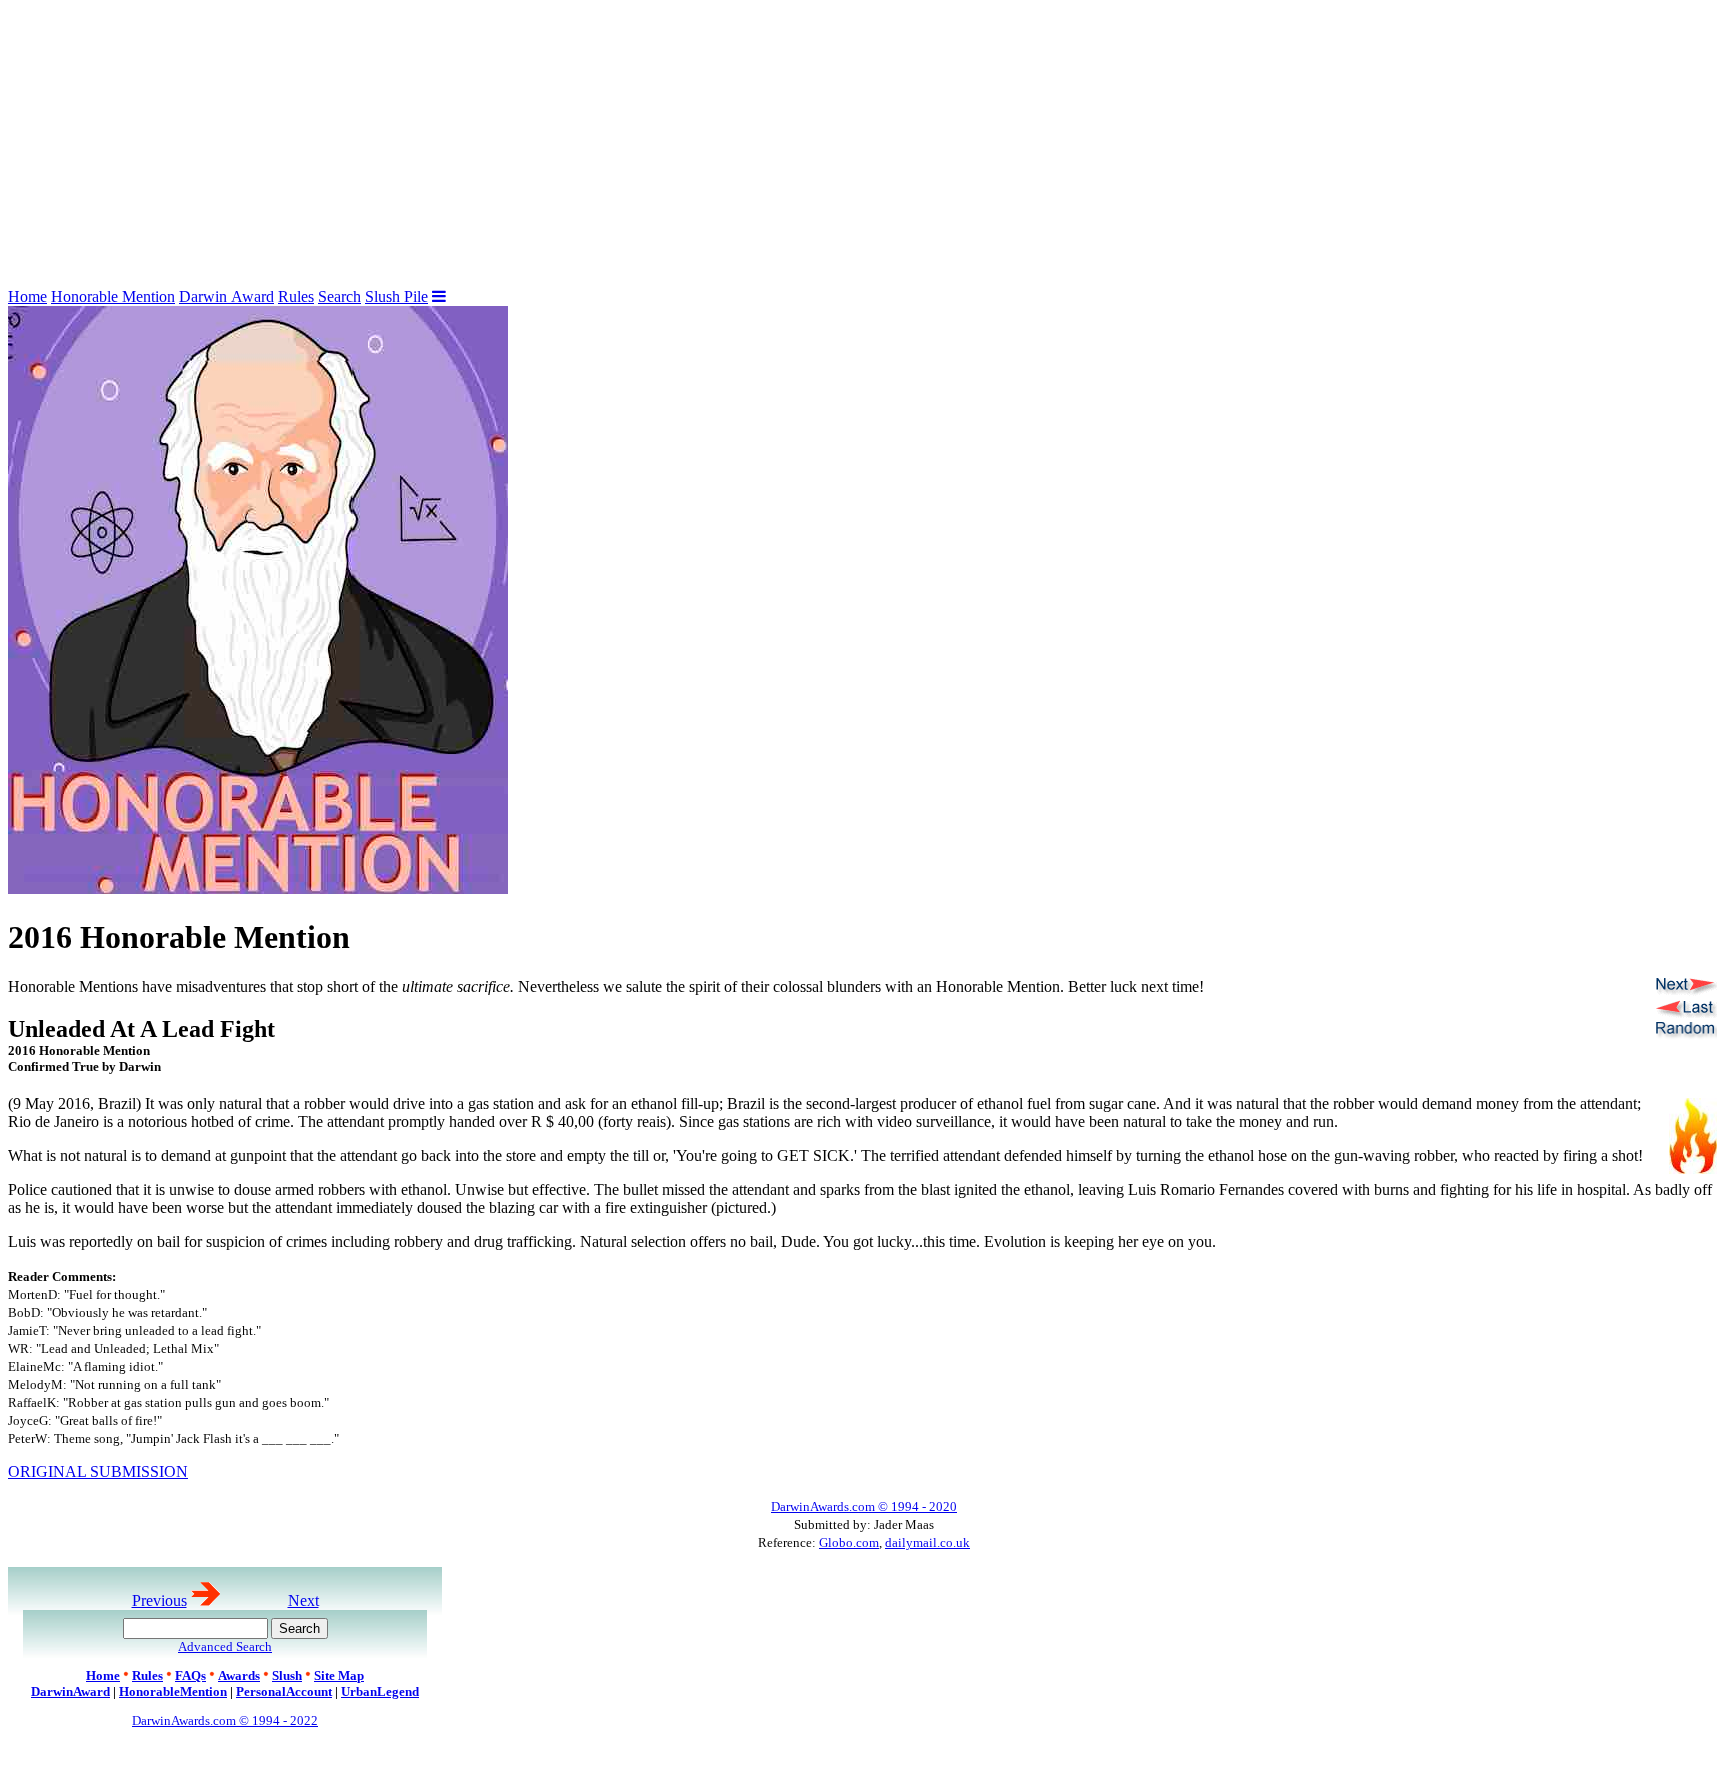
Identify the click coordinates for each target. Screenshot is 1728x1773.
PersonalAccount (284, 1691)
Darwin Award (226, 296)
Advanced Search (225, 1646)
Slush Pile (396, 296)
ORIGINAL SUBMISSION (98, 1471)
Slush (287, 1675)
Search (339, 296)
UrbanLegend (380, 1691)
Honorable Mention (113, 296)
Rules (296, 296)
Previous (159, 1600)
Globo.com (849, 1542)
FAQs (190, 1675)
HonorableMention (173, 1691)
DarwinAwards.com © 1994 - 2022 (225, 1720)
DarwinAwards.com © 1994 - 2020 (864, 1506)
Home (27, 296)
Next (303, 1600)
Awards (239, 1675)
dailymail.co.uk (927, 1542)
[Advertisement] (608, 148)
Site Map (339, 1675)
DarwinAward (70, 1691)
